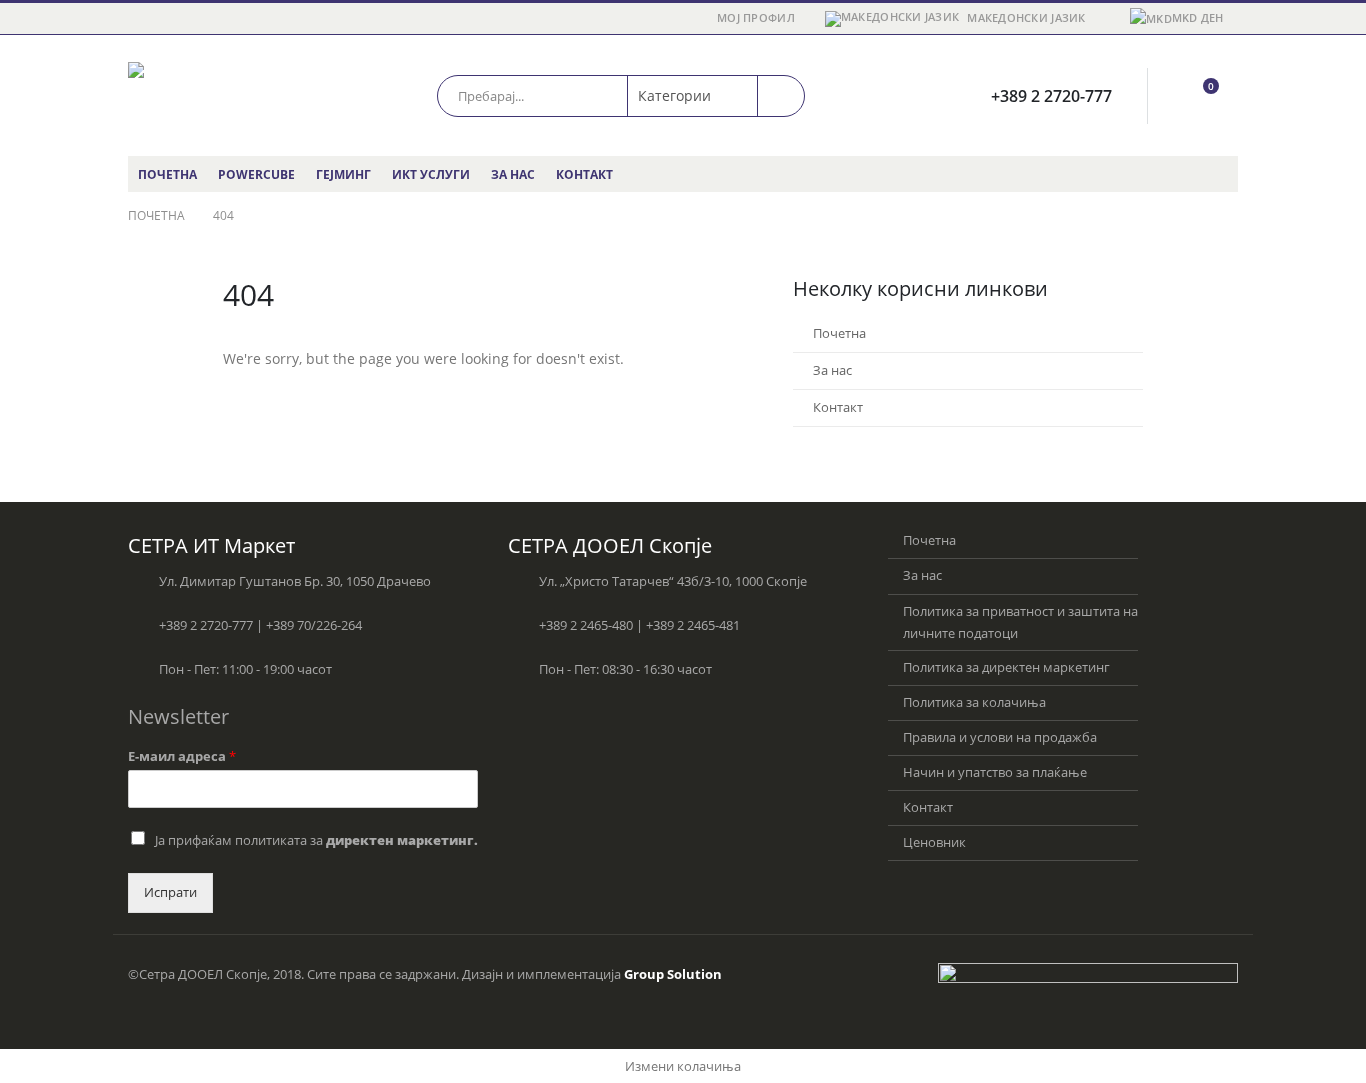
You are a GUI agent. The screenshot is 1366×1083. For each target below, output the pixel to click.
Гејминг (343, 174)
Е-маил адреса (182, 757)
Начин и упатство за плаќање (995, 772)
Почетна (167, 174)
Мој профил (756, 17)
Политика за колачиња (974, 702)
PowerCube (256, 174)
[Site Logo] (213, 95)
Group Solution (673, 974)
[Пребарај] (781, 96)
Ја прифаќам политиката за (316, 840)
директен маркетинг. (402, 840)
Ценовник (934, 842)
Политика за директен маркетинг (1006, 667)
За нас (513, 174)
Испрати (170, 892)
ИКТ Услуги (431, 174)
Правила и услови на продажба (1000, 737)
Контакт (584, 174)
